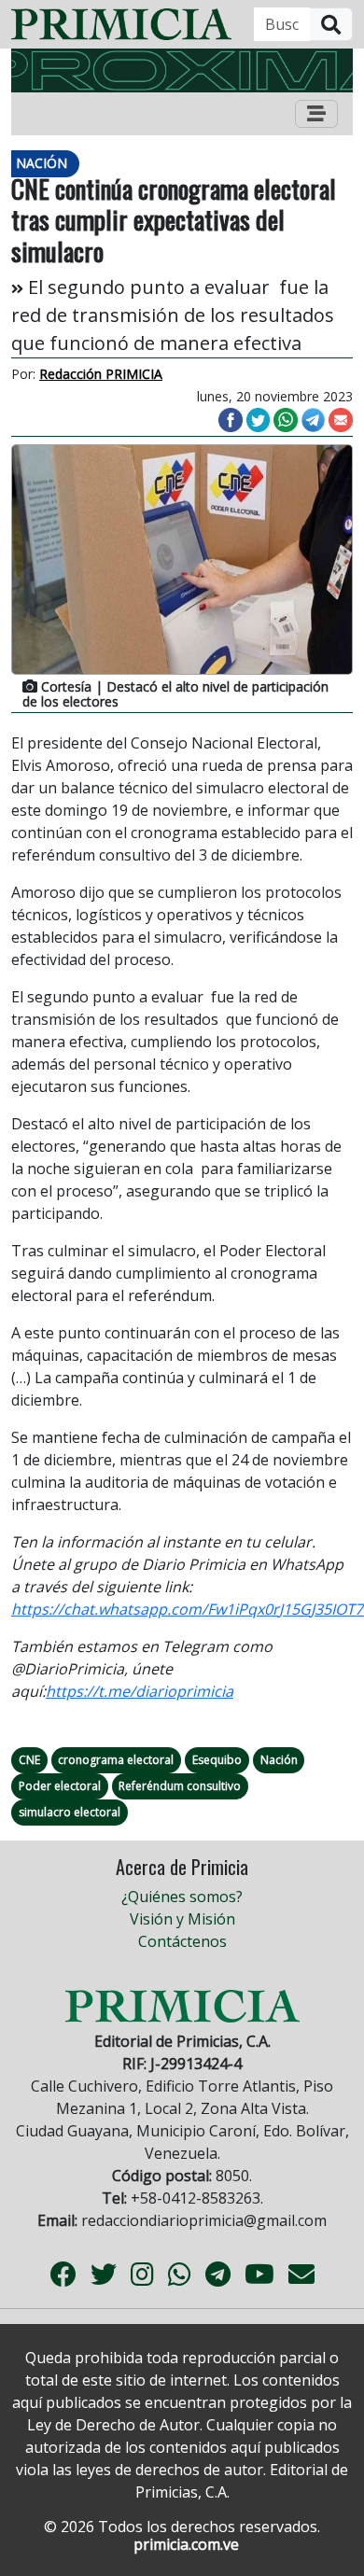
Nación (279, 1760)
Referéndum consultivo (180, 1786)
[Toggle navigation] (316, 114)
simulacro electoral (70, 1812)
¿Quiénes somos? (182, 1897)
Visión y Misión (182, 1919)
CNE (29, 1760)
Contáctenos (182, 1941)
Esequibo (217, 1760)
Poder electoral (60, 1786)
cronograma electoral (116, 1760)
